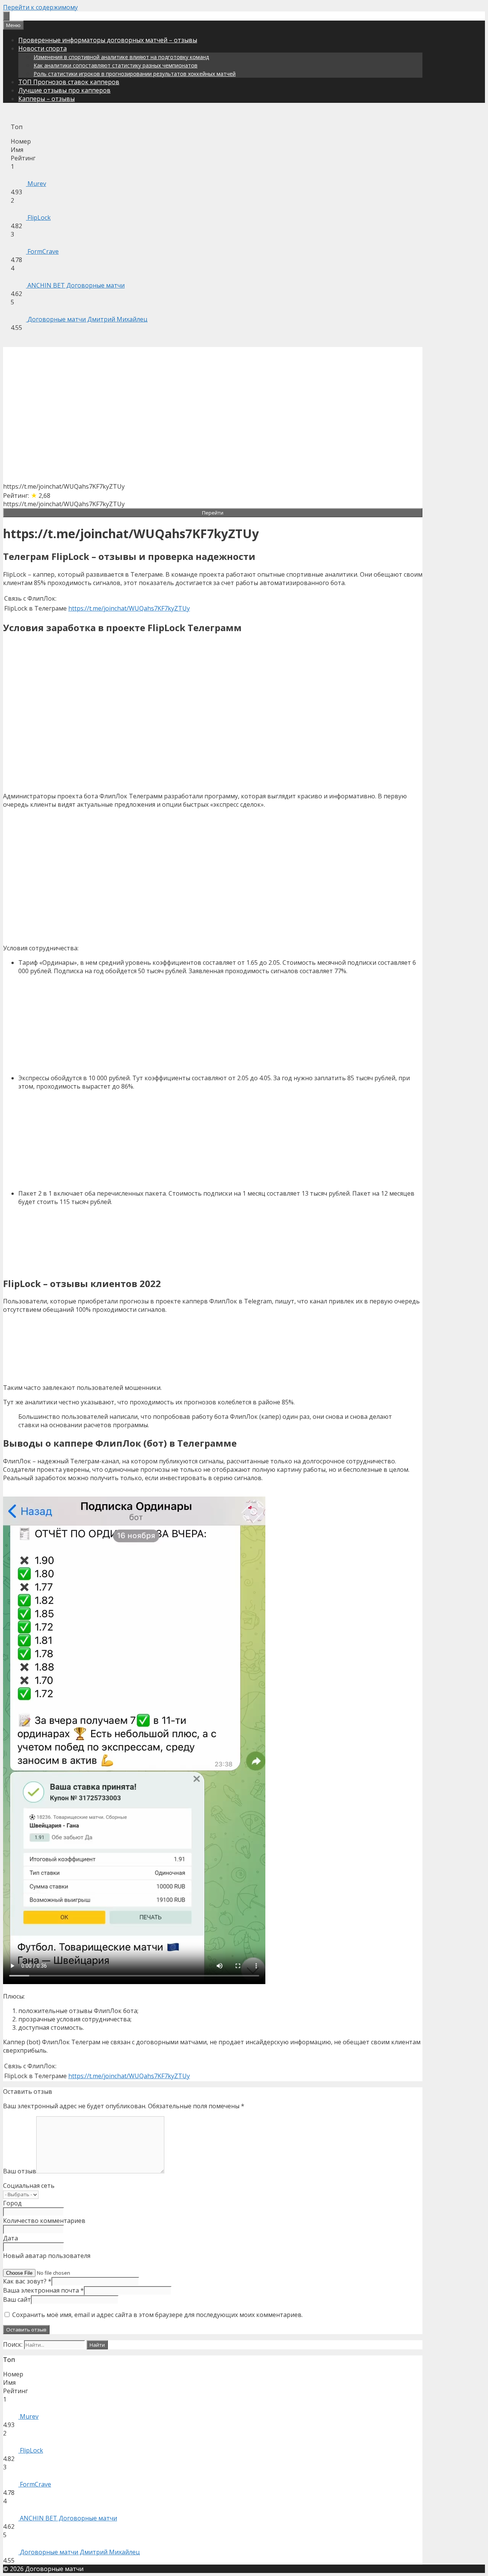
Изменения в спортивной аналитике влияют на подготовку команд (121, 57)
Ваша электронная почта (43, 2290)
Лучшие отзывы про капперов (64, 90)
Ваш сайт (17, 2299)
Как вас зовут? (27, 2281)
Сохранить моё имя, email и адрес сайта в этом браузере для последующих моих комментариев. (157, 2315)
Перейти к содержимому (40, 7)
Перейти (213, 513)
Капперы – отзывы (47, 99)
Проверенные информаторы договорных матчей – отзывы (108, 40)
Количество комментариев (44, 2221)
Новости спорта (43, 48)
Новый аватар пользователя (47, 2256)
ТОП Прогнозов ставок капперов (69, 82)
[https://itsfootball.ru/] (6, 16)
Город (12, 2203)
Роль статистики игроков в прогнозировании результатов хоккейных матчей (135, 74)
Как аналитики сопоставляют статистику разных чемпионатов (116, 65)
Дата (10, 2238)
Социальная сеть (29, 2186)
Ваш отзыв (20, 2171)
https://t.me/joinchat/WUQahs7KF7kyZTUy (129, 608)
